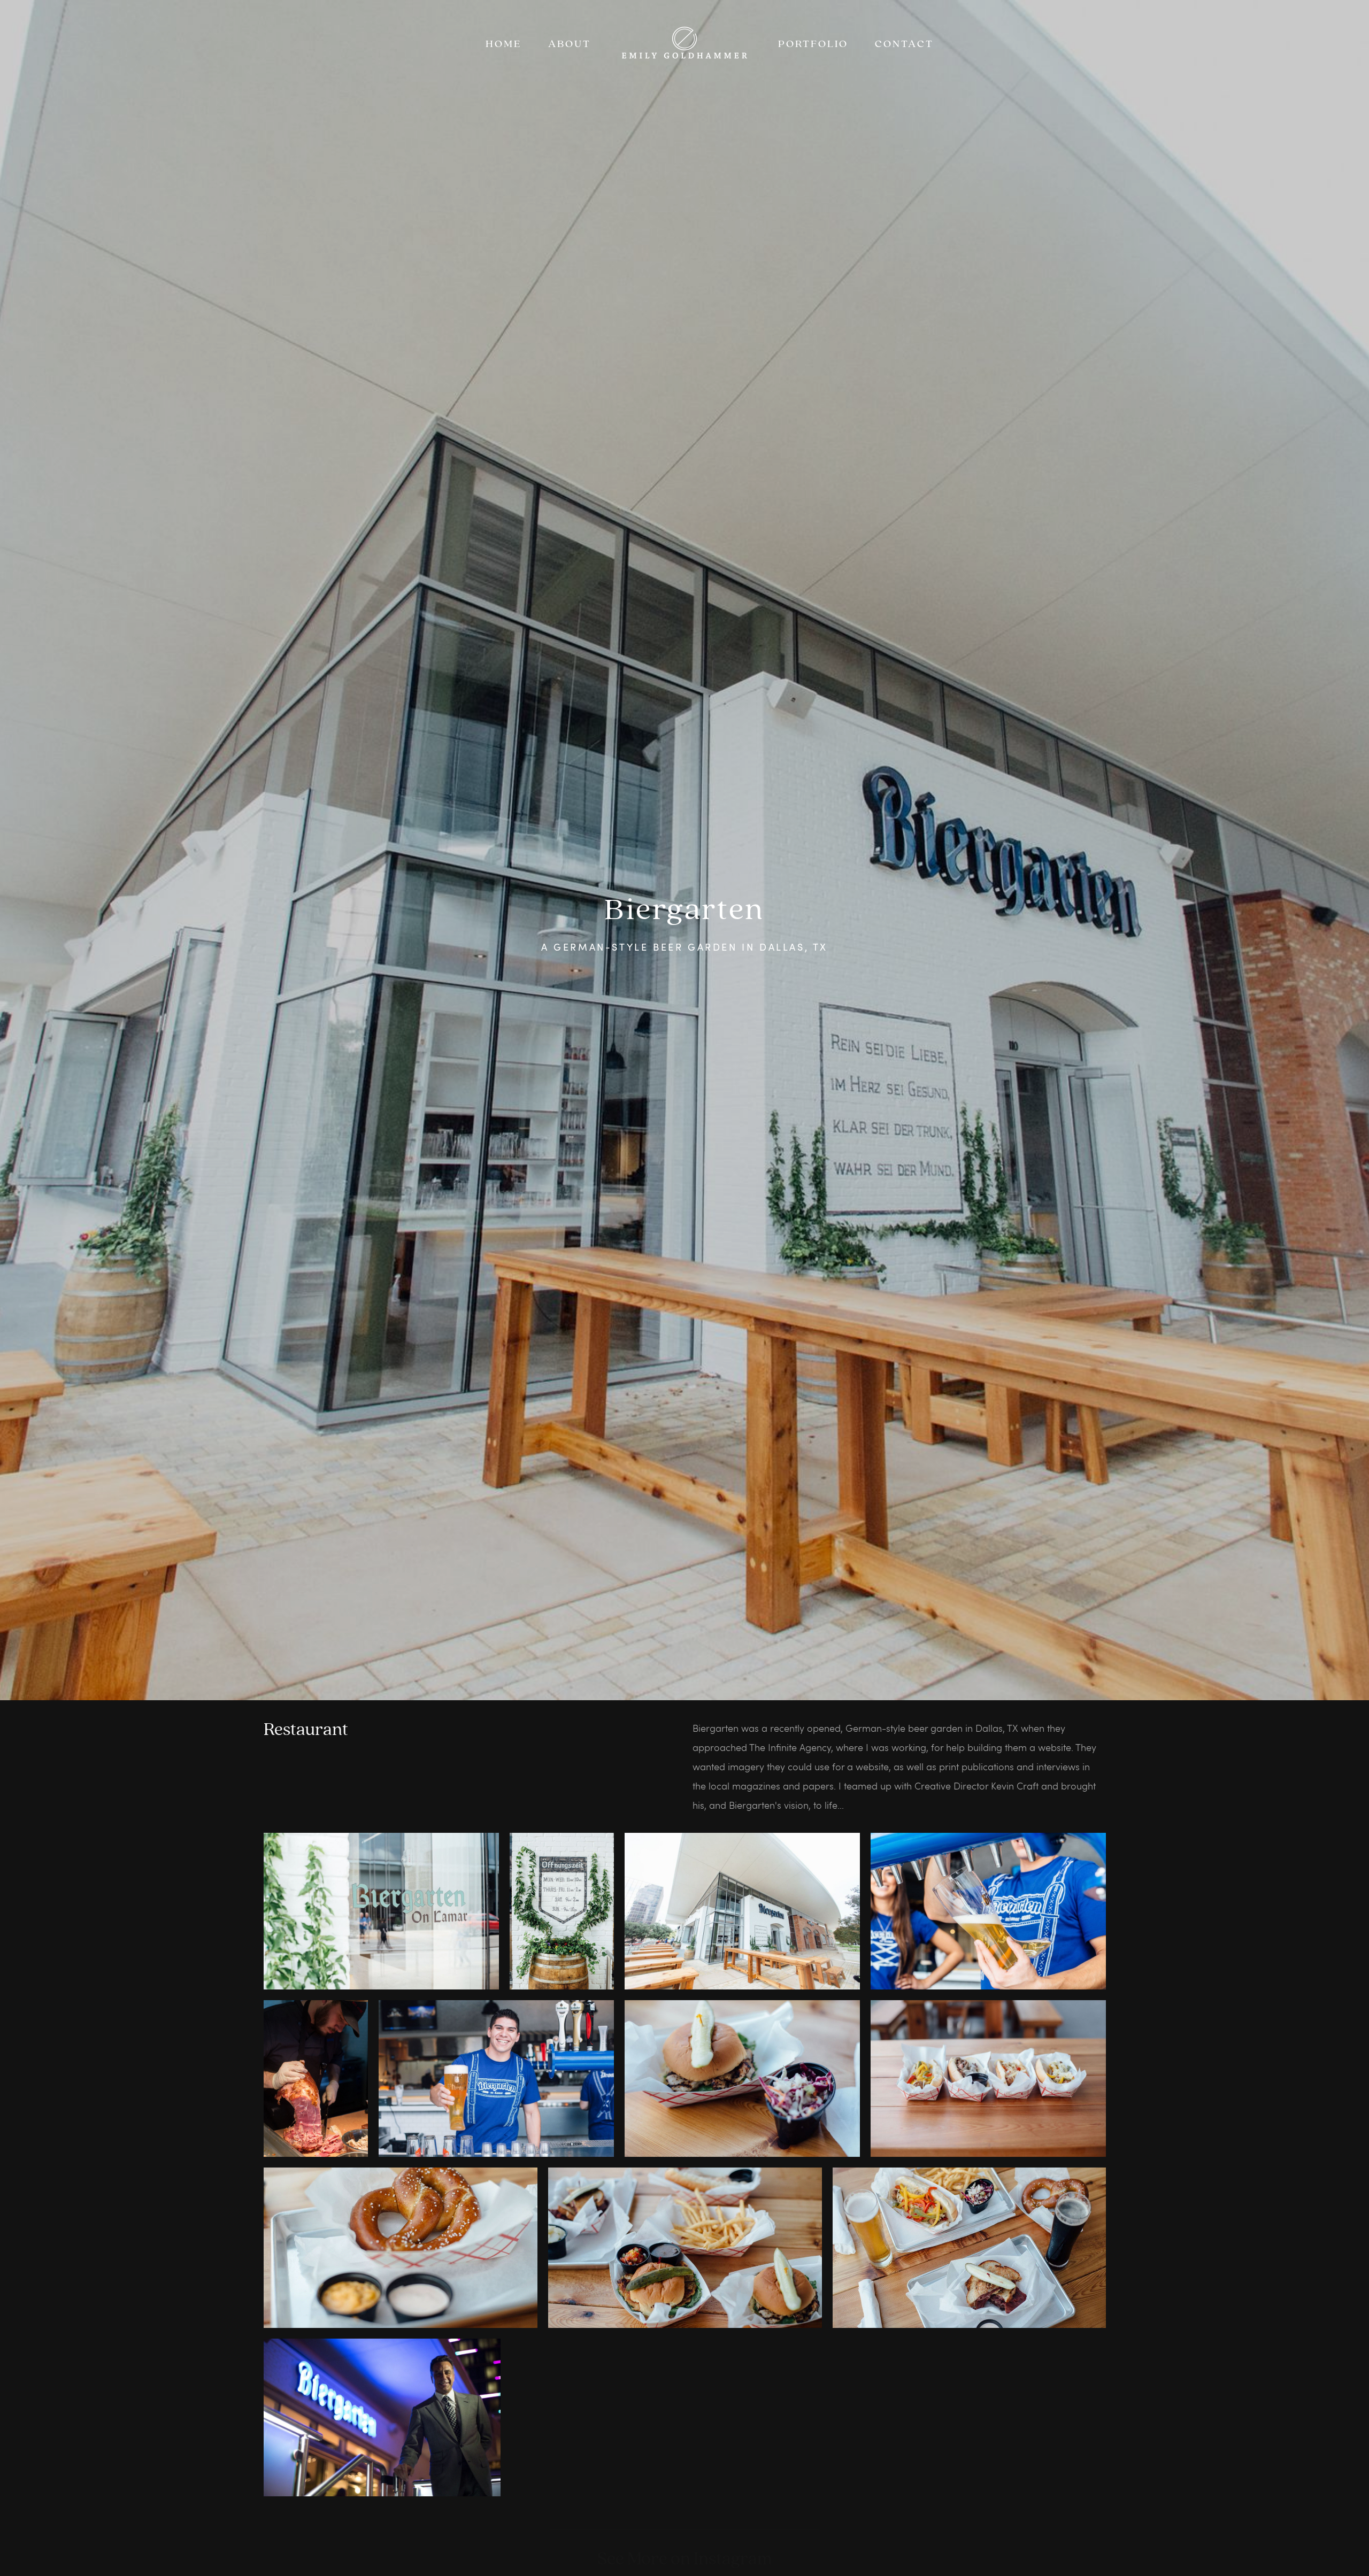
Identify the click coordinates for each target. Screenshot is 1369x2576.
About (570, 44)
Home (503, 44)
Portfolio (813, 44)
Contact (904, 44)
